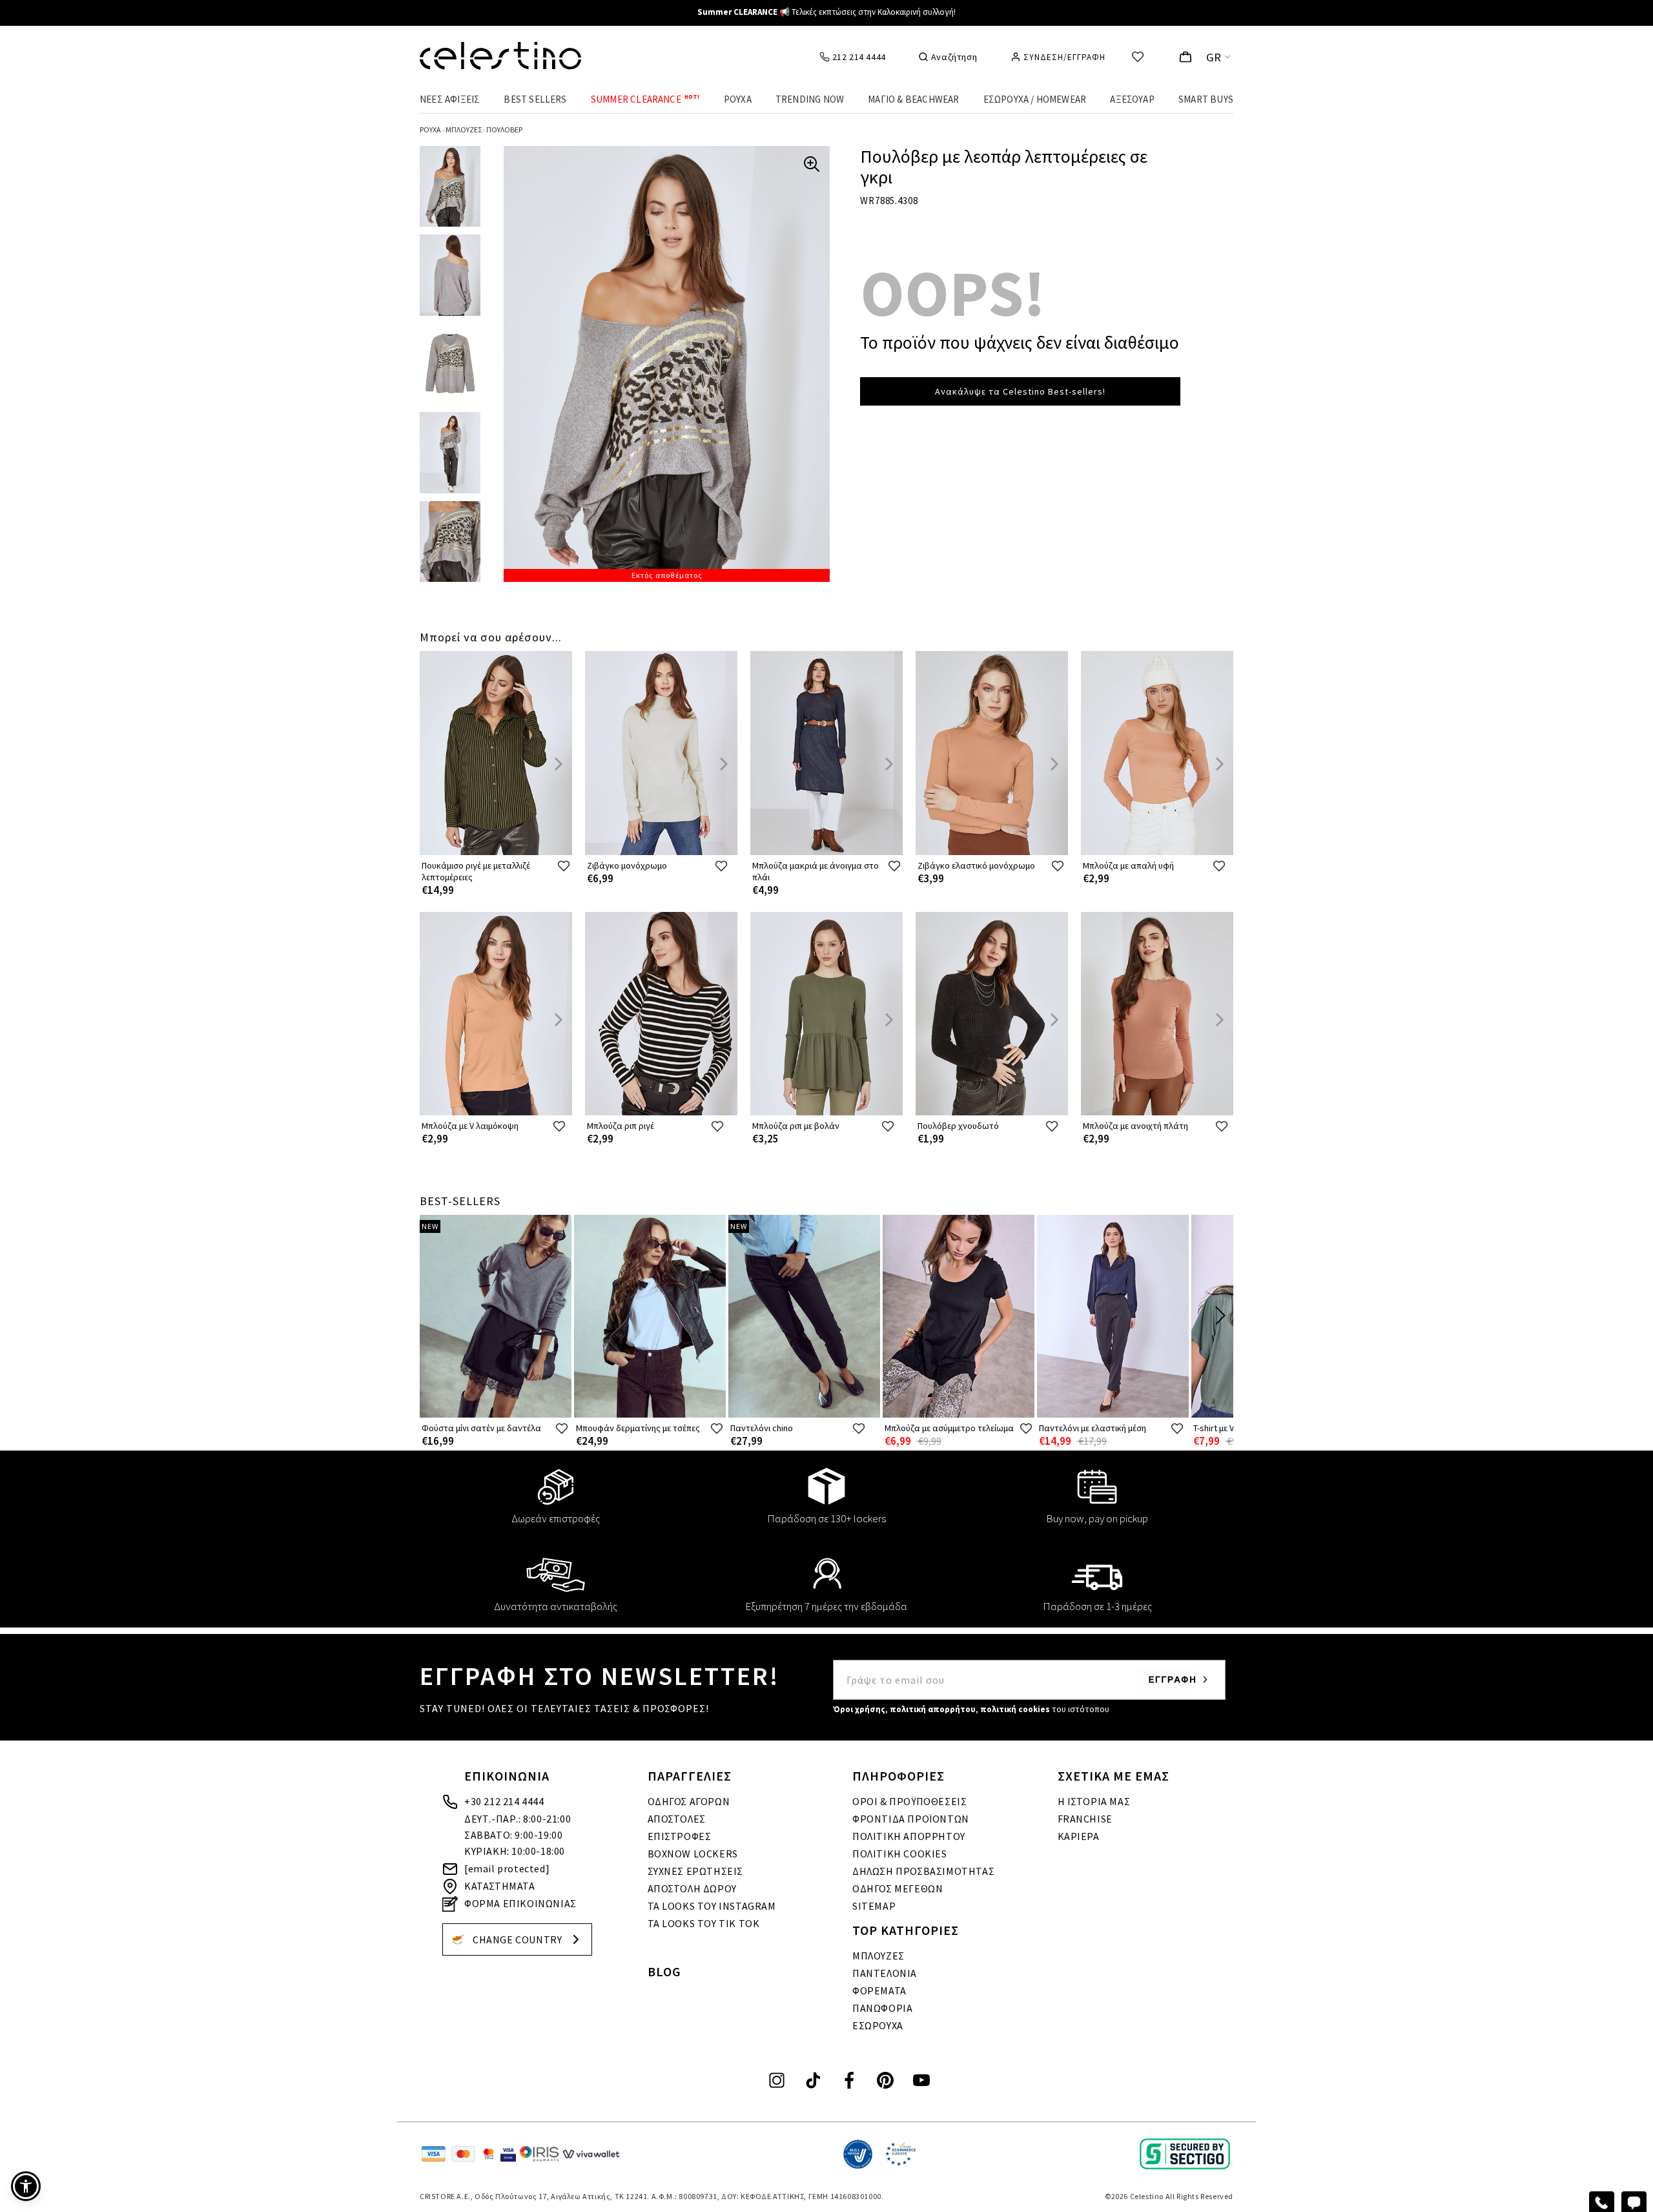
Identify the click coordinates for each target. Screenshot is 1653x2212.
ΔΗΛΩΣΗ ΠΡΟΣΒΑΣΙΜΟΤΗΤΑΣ (923, 1871)
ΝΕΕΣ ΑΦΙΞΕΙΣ (450, 99)
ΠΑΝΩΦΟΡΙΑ (882, 2008)
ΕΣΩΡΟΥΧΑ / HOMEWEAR (1035, 99)
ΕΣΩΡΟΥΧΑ (878, 2025)
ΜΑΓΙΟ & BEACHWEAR (913, 99)
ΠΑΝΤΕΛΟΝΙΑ (885, 1973)
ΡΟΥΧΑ (738, 99)
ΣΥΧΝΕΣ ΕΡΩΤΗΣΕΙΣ (696, 1871)
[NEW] (496, 1415)
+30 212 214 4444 (504, 1801)
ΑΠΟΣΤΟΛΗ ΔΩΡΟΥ (692, 1888)
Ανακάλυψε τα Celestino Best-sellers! (1020, 391)
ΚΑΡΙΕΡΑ (1079, 1836)
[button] (26, 2186)
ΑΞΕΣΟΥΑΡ (1132, 99)
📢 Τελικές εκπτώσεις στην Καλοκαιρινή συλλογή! (826, 12)
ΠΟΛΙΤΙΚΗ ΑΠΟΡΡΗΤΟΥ (909, 1836)
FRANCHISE (1085, 1819)
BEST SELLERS (535, 99)
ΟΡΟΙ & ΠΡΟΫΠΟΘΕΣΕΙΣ (909, 1801)
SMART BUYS (1206, 99)
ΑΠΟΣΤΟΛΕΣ (677, 1819)
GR (1214, 57)
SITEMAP (874, 1906)
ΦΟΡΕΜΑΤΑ (879, 1990)
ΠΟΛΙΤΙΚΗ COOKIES (900, 1854)
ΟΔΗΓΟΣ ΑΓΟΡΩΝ (689, 1801)
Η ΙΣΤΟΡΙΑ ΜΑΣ (1094, 1801)
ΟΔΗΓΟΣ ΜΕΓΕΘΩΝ (898, 1888)
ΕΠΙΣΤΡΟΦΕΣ (680, 1836)
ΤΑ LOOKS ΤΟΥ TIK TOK (704, 1923)
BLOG (664, 1971)
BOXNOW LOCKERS (693, 1854)
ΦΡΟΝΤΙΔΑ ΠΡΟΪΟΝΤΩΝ (911, 1819)
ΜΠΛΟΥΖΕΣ (878, 1956)
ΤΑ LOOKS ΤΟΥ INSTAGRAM (712, 1906)
